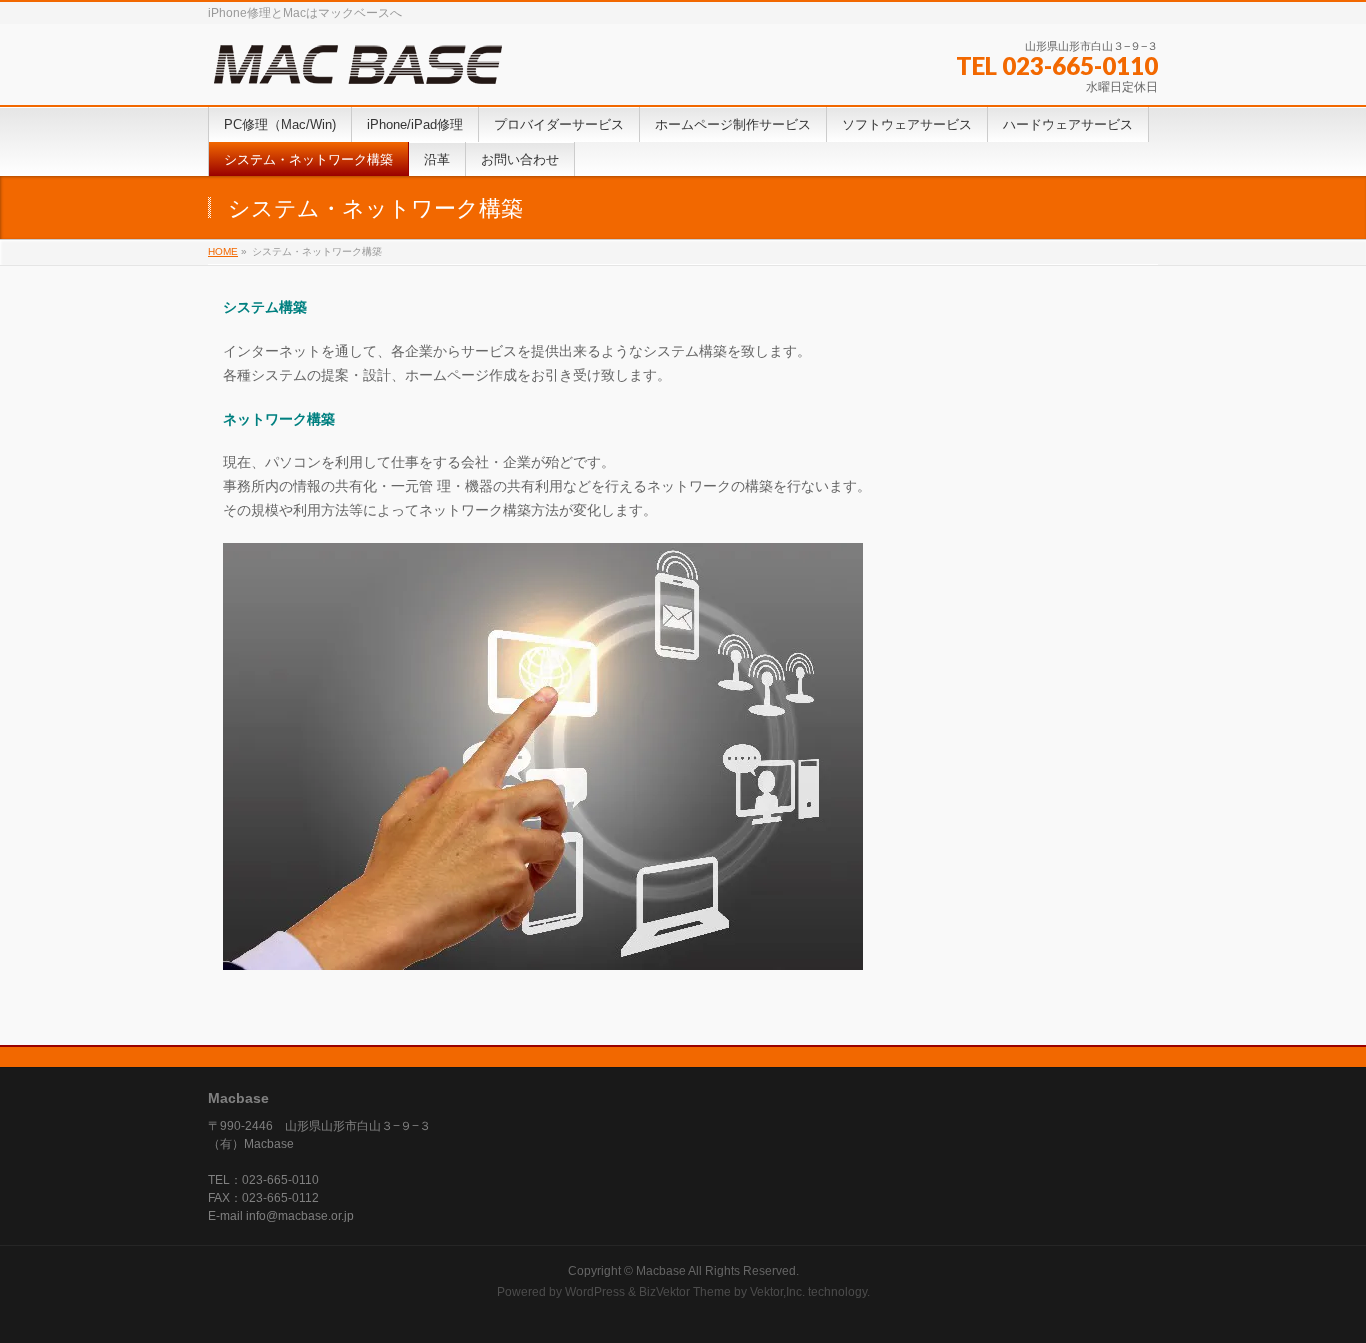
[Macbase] (358, 64)
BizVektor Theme (685, 1292)
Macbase (661, 1271)
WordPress (595, 1292)
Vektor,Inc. (777, 1292)
